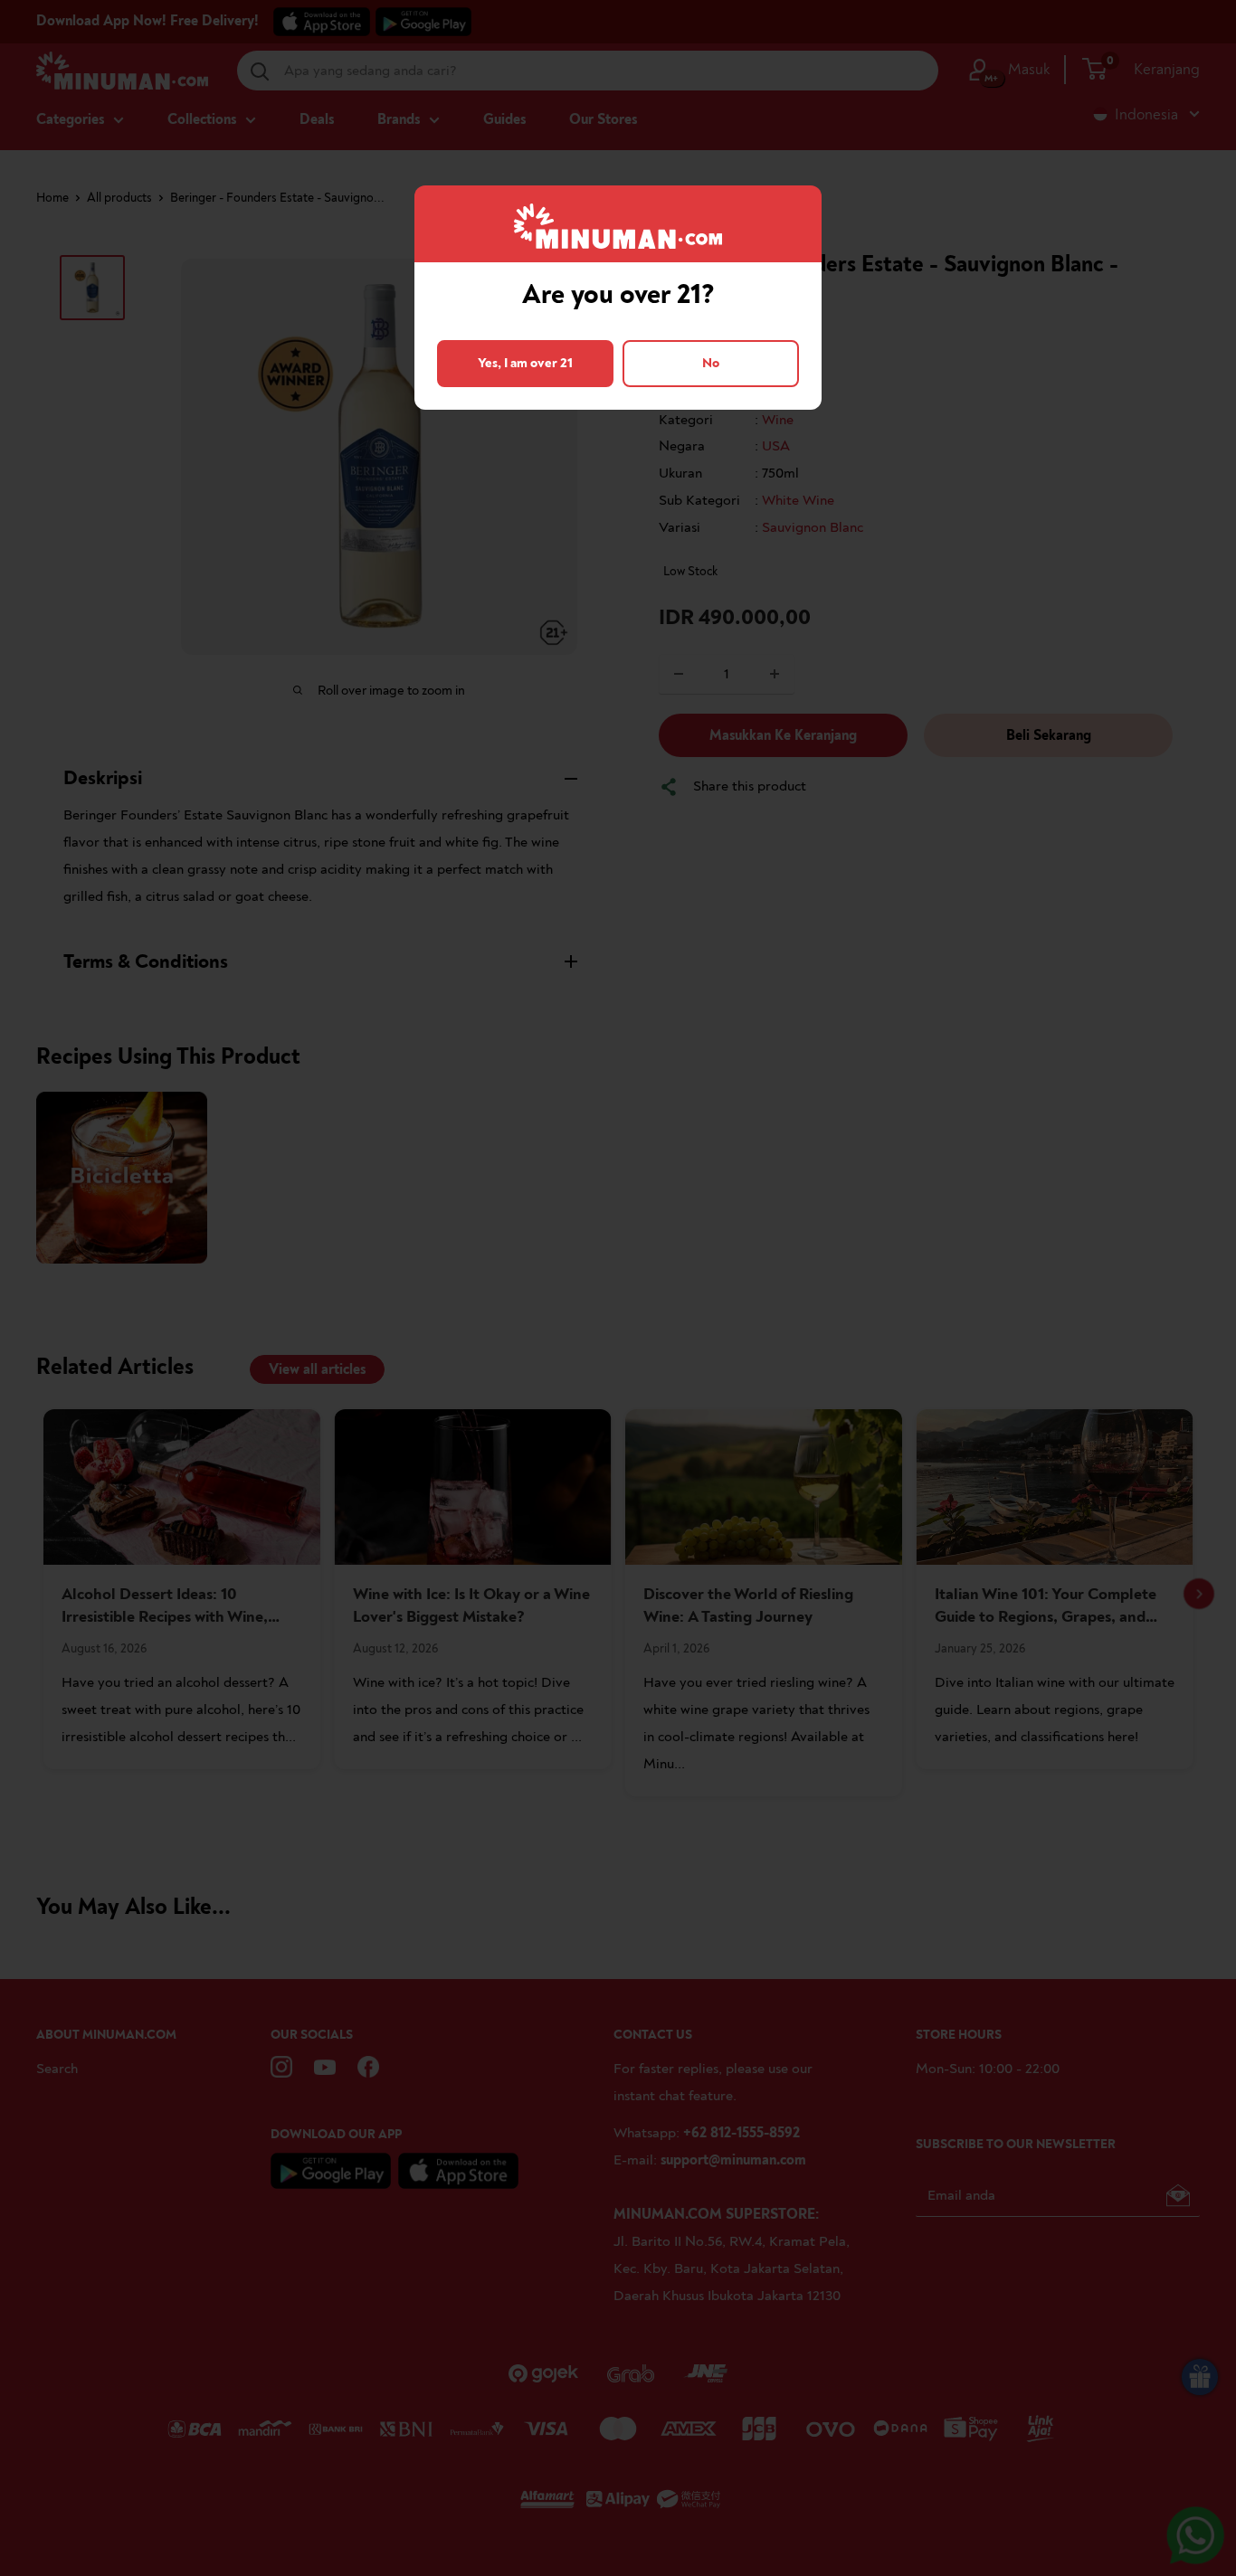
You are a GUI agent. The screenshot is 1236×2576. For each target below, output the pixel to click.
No (711, 363)
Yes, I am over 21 (525, 363)
